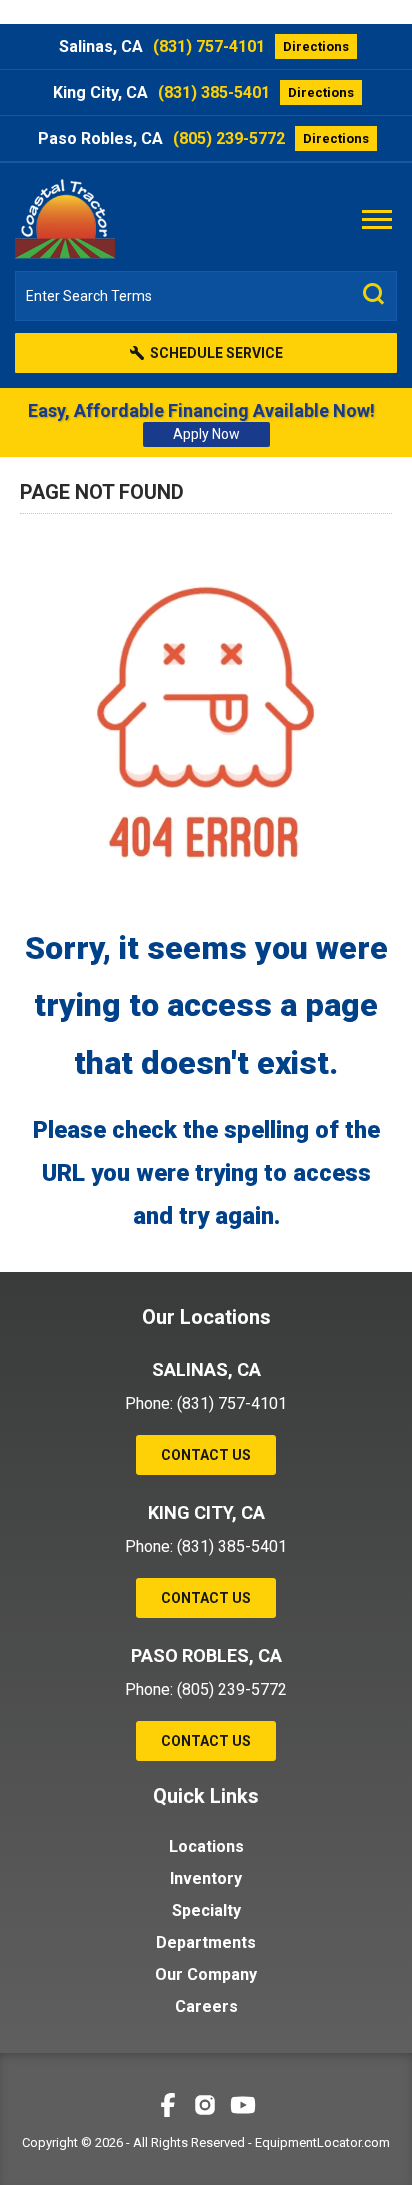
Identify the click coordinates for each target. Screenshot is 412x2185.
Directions (316, 46)
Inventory (206, 1878)
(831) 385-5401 (214, 92)
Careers (206, 2006)
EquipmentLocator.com (322, 2142)
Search (374, 294)
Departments (206, 1942)
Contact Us (206, 1455)
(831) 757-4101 (209, 46)
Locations (206, 1846)
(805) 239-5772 (229, 138)
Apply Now (206, 434)
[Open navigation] (377, 218)
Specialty (206, 1910)
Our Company (206, 1974)
